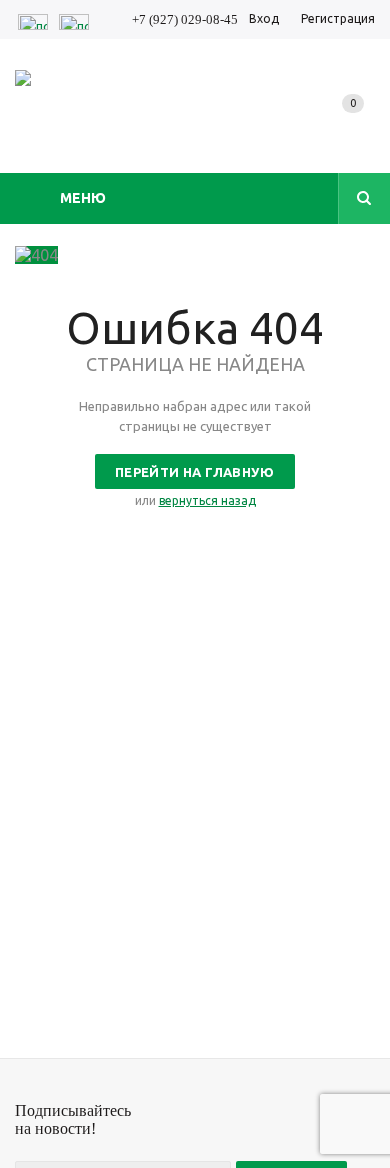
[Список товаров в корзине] (357, 124)
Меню (83, 198)
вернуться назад (207, 500)
